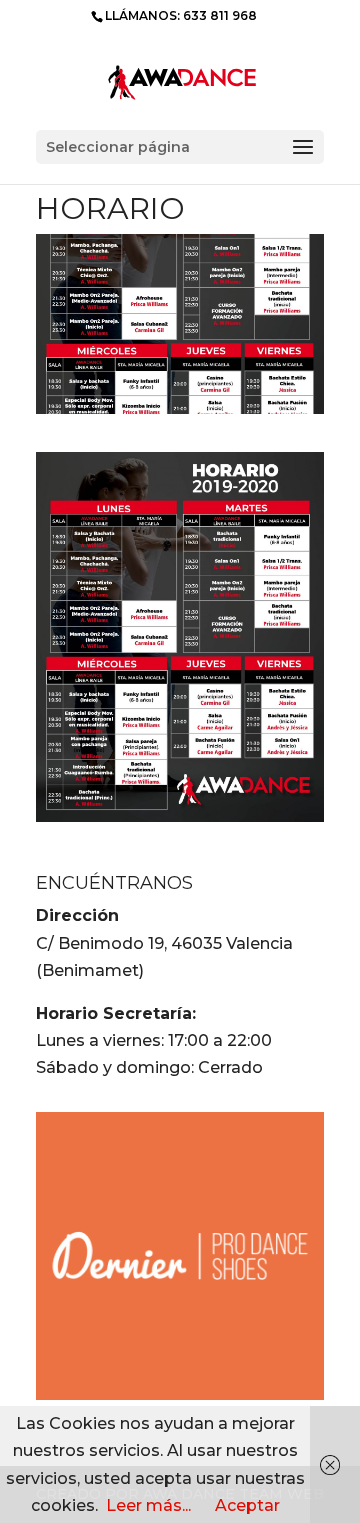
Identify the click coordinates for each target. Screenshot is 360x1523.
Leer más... (148, 1505)
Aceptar (247, 1505)
